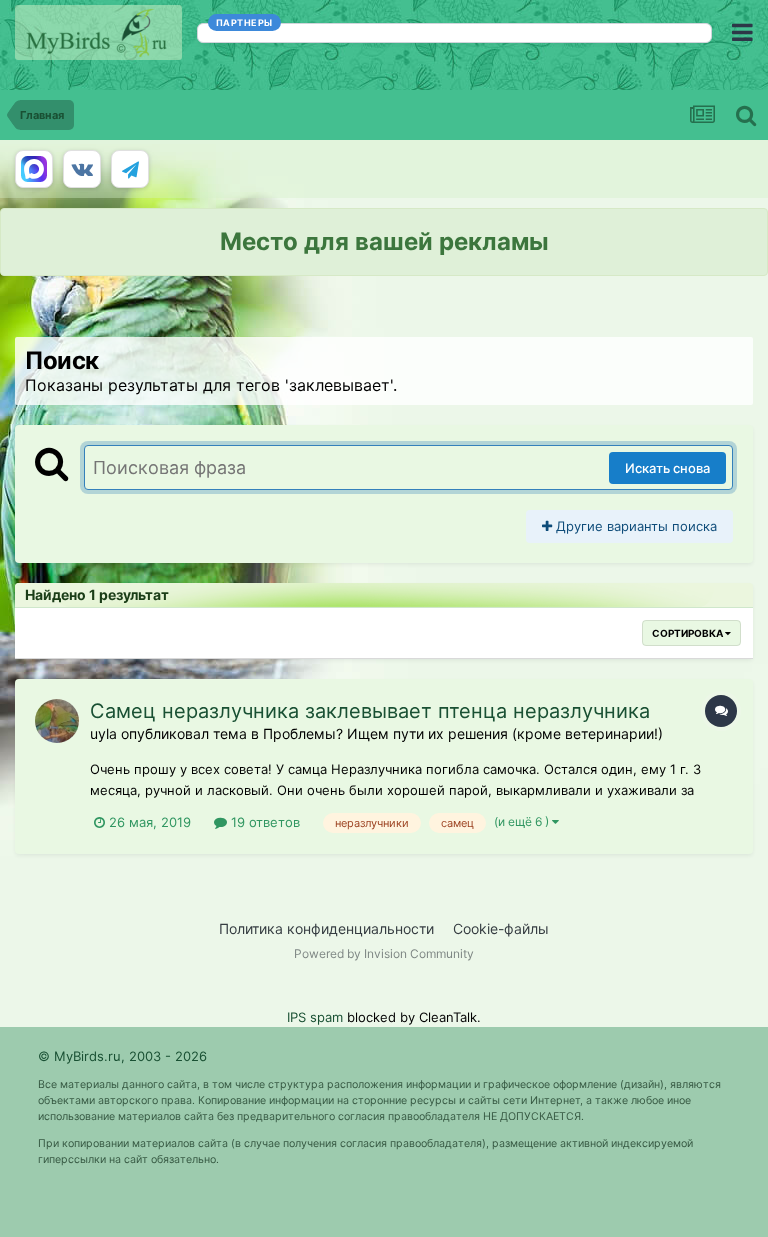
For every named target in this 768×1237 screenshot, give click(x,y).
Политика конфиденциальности (326, 928)
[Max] (34, 169)
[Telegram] (130, 169)
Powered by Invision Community (384, 953)
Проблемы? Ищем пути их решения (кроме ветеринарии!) (463, 733)
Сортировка (688, 633)
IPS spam (315, 1017)
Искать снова (667, 468)
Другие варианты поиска (634, 526)
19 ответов (263, 822)
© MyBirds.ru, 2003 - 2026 (122, 1056)
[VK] (82, 169)
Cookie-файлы (501, 928)
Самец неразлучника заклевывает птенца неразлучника (370, 711)
